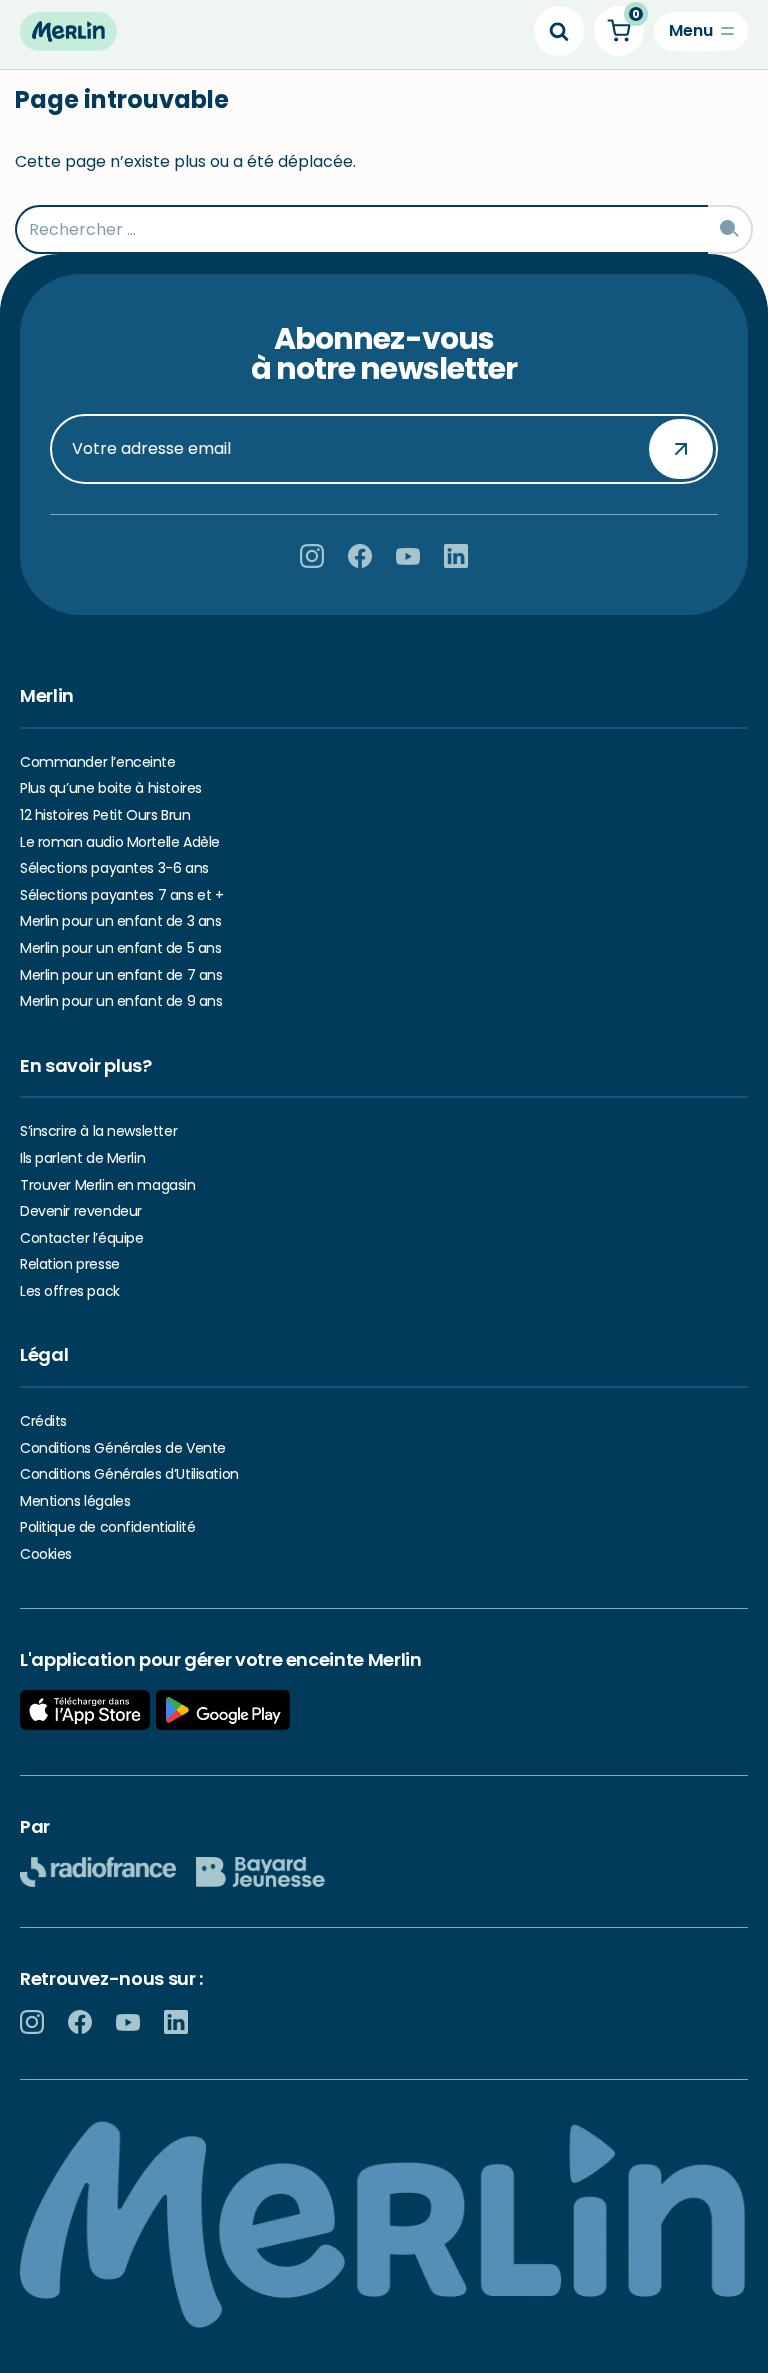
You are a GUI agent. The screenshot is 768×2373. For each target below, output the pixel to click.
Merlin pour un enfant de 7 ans (121, 975)
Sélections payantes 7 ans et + (121, 895)
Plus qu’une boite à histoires (111, 788)
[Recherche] (730, 229)
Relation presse (70, 1264)
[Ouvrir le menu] (701, 31)
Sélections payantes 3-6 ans (114, 868)
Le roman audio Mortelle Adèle (120, 842)
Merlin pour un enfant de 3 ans (120, 921)
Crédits (43, 1421)
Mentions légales (75, 1501)
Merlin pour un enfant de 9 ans (121, 1001)
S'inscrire (681, 448)
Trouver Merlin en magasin (108, 1185)
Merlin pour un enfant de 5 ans (120, 948)
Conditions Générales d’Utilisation (129, 1474)
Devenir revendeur (81, 1211)
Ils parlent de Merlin (82, 1158)
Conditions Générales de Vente (123, 1448)
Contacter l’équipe (81, 1238)
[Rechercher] (559, 31)
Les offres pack (70, 1291)
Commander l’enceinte (98, 762)
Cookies (46, 1554)
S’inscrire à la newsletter (98, 1131)
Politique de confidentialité (107, 1527)
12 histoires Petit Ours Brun (105, 815)
